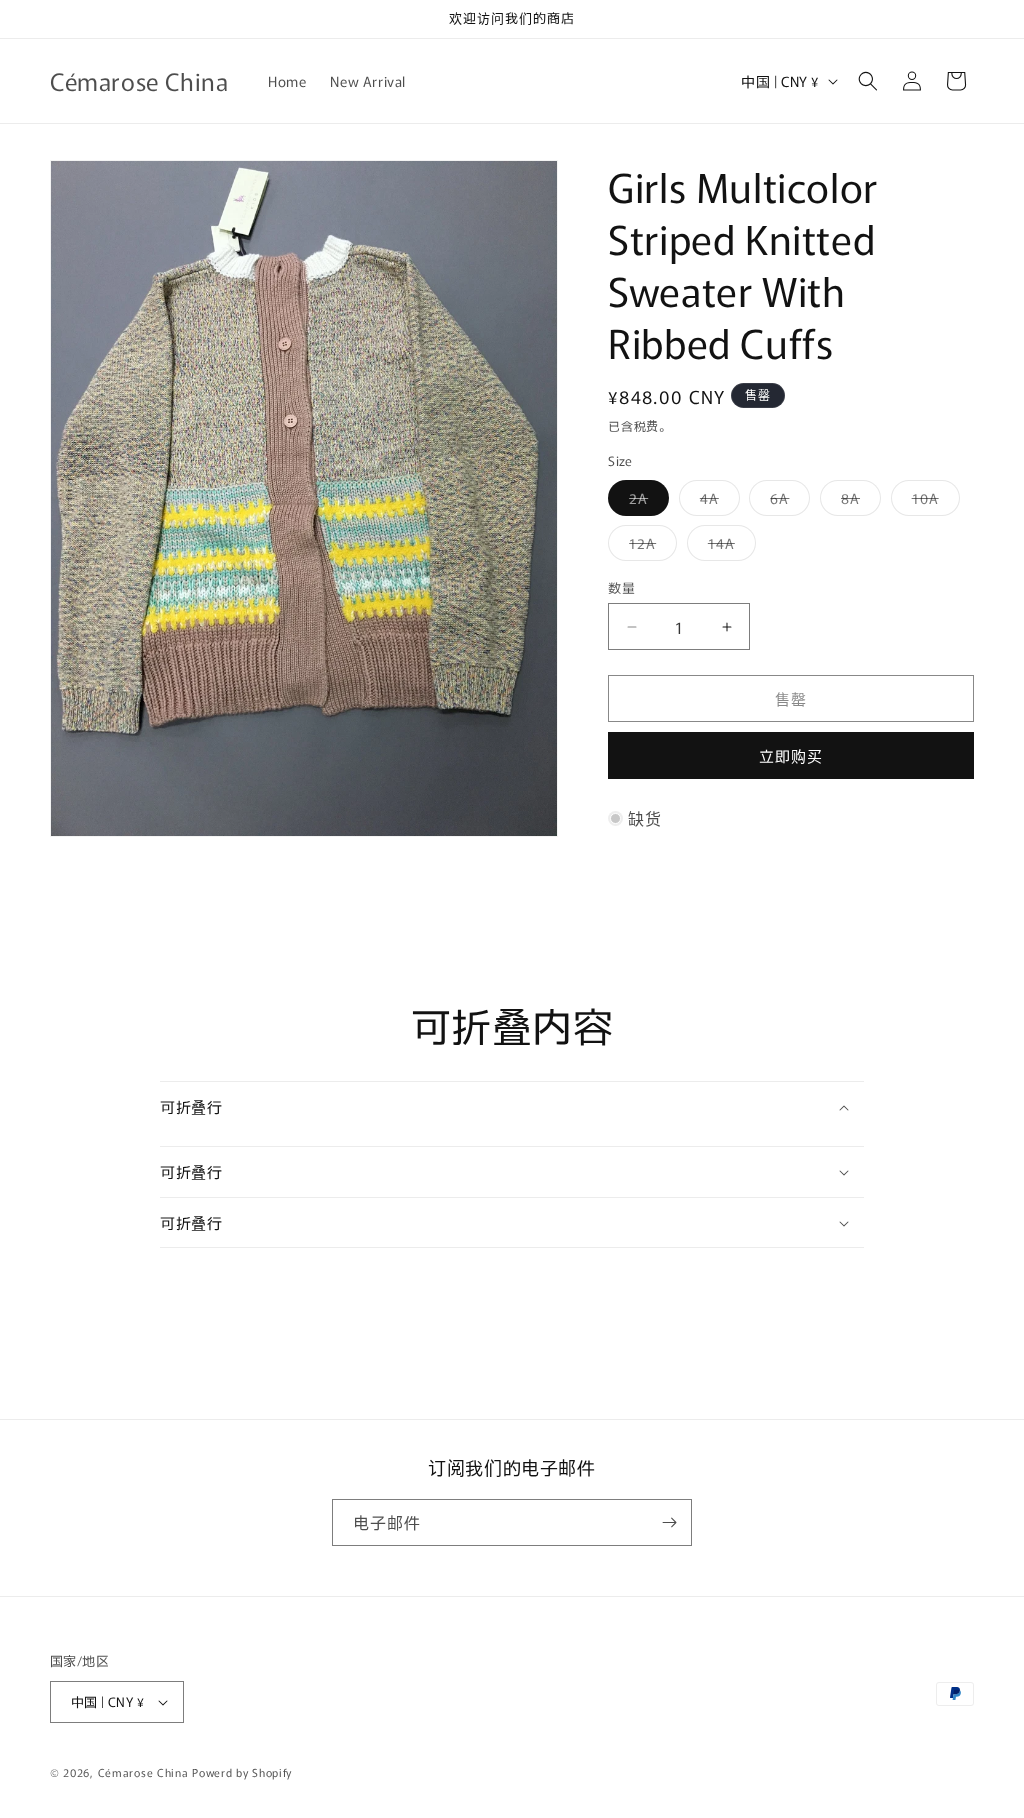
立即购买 (791, 755)
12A (649, 546)
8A (857, 501)
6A (786, 501)
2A (645, 501)
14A (728, 546)
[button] (868, 81)
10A (932, 501)
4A (716, 501)
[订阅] (669, 1522)
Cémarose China (143, 1772)
